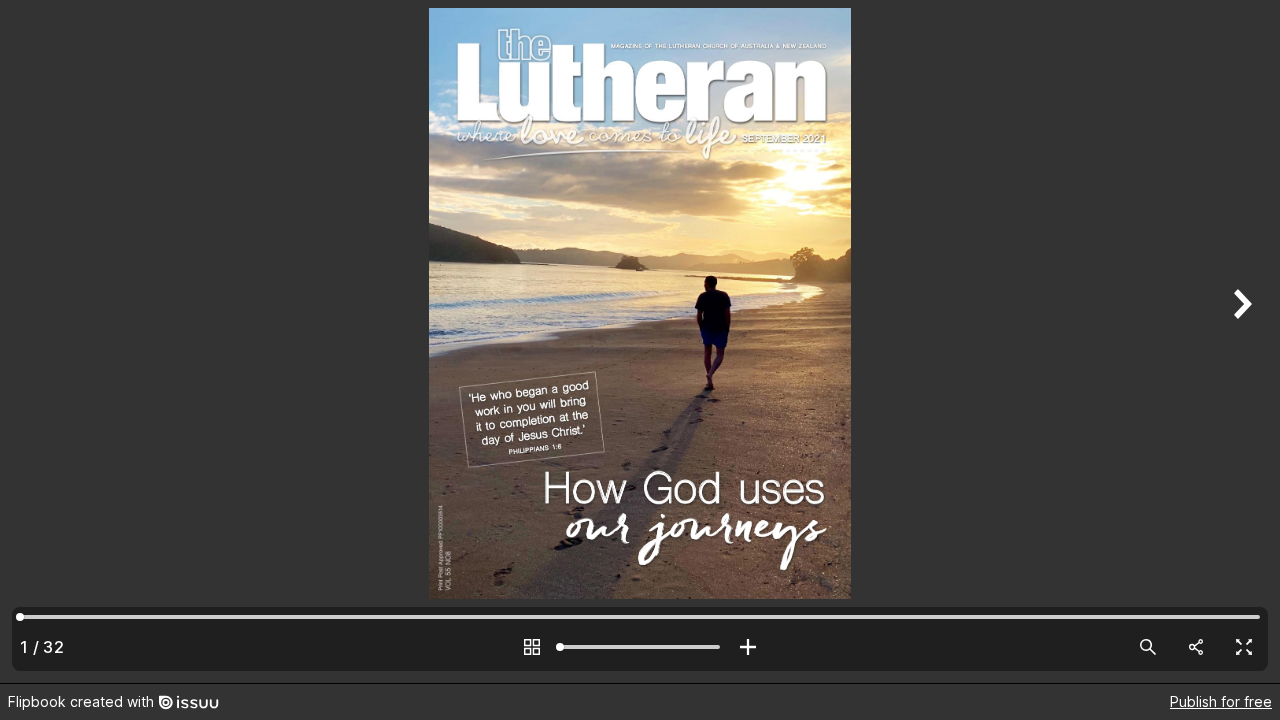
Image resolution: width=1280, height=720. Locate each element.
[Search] (1148, 647)
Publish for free (1221, 701)
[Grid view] (532, 647)
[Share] (1196, 647)
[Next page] (1240, 341)
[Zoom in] (748, 647)
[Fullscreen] (1244, 647)
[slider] (640, 647)
